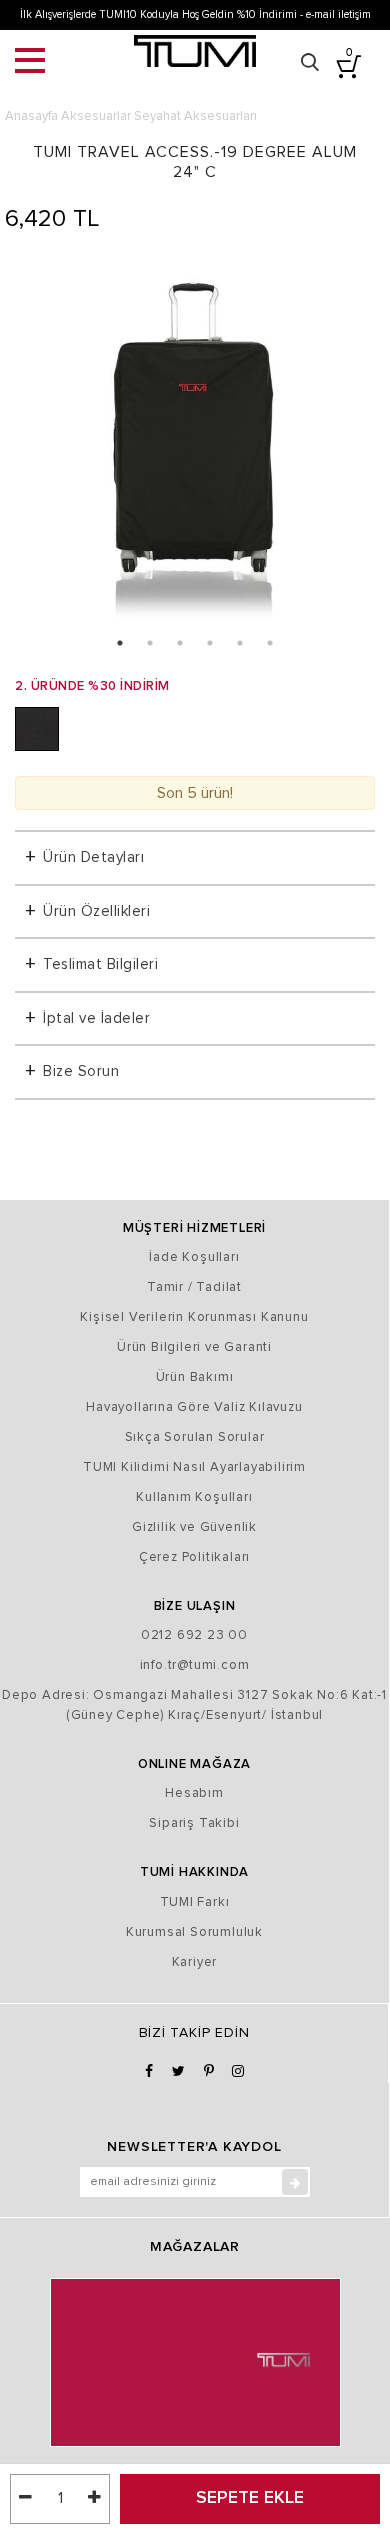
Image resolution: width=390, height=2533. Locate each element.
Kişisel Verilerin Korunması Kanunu (194, 1317)
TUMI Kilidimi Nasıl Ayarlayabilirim (194, 1467)
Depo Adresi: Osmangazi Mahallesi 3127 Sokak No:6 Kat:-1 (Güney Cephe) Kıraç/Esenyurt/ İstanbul (194, 1705)
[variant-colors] (37, 729)
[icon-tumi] (195, 51)
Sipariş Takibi (194, 1823)
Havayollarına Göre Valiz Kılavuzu (194, 1407)
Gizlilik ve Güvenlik (194, 1527)
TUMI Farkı (195, 1902)
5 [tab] (240, 643)
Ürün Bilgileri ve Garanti (194, 1347)
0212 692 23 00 (194, 1635)
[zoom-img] (195, 442)
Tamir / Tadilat (194, 1287)
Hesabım (194, 1793)
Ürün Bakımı (195, 1377)
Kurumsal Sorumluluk (194, 1932)
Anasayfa (31, 116)
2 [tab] (150, 643)
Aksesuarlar (96, 116)
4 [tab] (210, 643)
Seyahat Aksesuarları (195, 116)
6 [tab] (270, 643)
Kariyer (195, 1962)
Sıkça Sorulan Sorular (195, 1437)
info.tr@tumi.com (195, 1665)
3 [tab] (180, 643)
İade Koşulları (194, 1257)
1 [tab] (120, 643)
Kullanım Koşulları (194, 1497)
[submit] (295, 2182)
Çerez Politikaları (194, 1557)
